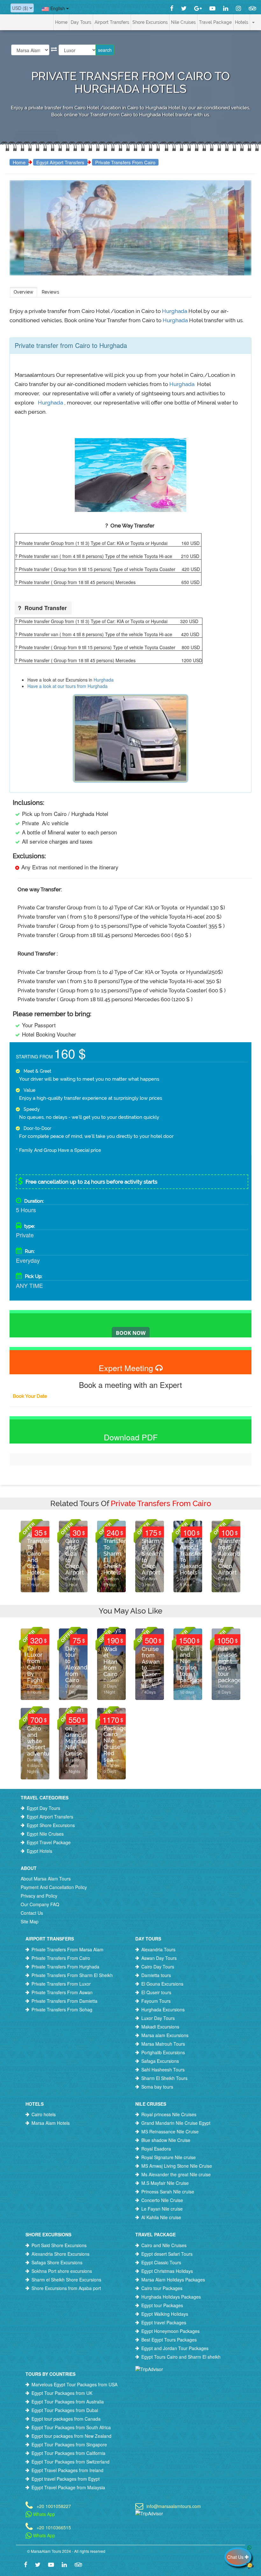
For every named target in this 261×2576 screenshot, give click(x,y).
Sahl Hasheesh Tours (163, 2070)
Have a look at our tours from (57, 686)
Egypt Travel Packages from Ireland (67, 2470)
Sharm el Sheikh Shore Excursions (66, 2280)
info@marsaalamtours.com (174, 2506)
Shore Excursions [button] (150, 22)
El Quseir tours (156, 1992)
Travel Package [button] (215, 22)
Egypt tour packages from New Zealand (71, 2436)
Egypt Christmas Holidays (167, 2271)
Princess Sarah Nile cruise (168, 2192)
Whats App (43, 2514)
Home (61, 22)
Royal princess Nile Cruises (169, 2114)
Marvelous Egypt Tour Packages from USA (74, 2384)
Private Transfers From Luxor (61, 1984)
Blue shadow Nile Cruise (166, 2140)
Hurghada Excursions (163, 2009)
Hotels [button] (242, 22)
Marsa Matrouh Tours (163, 2044)
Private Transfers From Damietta (64, 2001)
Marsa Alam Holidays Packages (173, 2280)
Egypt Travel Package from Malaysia (68, 2487)
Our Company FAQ (40, 1904)
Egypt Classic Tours (161, 2262)
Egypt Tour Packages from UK (62, 2393)
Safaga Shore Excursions (57, 2262)
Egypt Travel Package (49, 1842)
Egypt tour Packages (162, 2305)
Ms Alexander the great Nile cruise (176, 2174)
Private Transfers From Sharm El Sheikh (72, 1975)
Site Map (30, 1921)
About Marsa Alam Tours (46, 1879)
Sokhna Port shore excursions (62, 2271)
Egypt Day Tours (43, 1808)
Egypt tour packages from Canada (66, 2419)
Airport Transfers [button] (112, 22)
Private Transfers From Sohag (62, 2009)
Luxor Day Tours (158, 2018)
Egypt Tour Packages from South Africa (71, 2427)
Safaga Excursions (160, 2061)
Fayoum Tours (156, 2001)
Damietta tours (156, 1975)
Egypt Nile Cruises (45, 1834)
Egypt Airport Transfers (60, 162)
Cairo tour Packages (162, 2288)
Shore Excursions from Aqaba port (66, 2288)
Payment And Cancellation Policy (54, 1887)
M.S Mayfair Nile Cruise (165, 2183)
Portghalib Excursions (163, 2052)
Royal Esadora (156, 2149)
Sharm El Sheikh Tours (164, 2078)
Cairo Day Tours (158, 1967)
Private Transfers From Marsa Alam (67, 1949)
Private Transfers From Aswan (62, 1992)
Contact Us (32, 1913)
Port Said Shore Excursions (59, 2245)
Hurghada (175, 311)
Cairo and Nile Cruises (164, 2245)
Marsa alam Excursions (165, 2035)
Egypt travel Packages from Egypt (66, 2479)
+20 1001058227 (54, 2506)
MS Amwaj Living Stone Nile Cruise (177, 2166)
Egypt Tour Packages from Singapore (69, 2444)
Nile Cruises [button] (183, 22)
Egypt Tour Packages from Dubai (65, 2410)
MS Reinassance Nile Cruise (170, 2131)
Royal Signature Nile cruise (169, 2157)
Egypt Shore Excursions (51, 1825)
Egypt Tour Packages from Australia (68, 2402)
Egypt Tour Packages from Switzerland (71, 2462)
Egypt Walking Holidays (165, 2314)
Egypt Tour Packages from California (68, 2453)
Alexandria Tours (158, 1949)
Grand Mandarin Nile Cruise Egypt (176, 2123)
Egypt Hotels (39, 1851)
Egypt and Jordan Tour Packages (175, 2348)
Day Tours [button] (81, 22)
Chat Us (236, 2557)
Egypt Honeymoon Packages (170, 2331)
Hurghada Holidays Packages (171, 2297)
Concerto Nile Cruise (162, 2200)
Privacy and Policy (39, 1896)
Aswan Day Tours (159, 1958)
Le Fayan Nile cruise (162, 2209)
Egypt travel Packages (164, 2322)
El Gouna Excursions (162, 1984)
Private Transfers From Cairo (125, 162)
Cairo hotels (44, 2114)
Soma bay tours (157, 2087)
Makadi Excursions (160, 2027)
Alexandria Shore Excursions (60, 2254)
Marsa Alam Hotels (51, 2123)
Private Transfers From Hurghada (65, 1967)
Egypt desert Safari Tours (167, 2254)
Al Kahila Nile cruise (161, 2217)
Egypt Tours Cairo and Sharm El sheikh (181, 2357)
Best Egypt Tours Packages (169, 2340)
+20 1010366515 (54, 2527)
